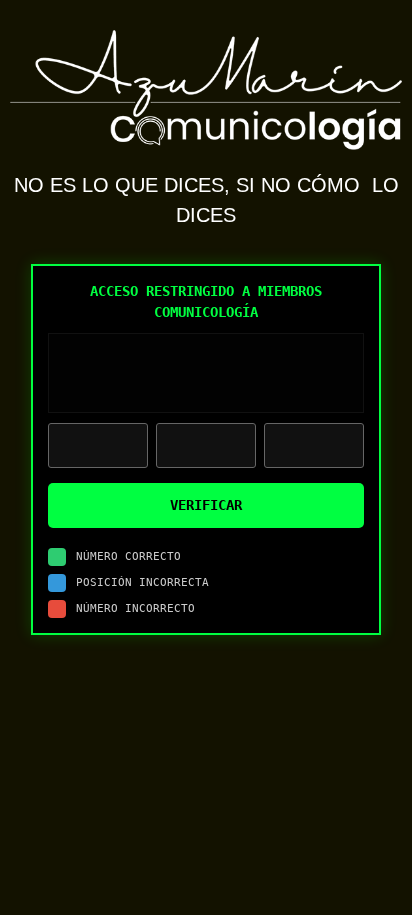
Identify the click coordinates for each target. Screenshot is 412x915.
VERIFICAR (206, 505)
